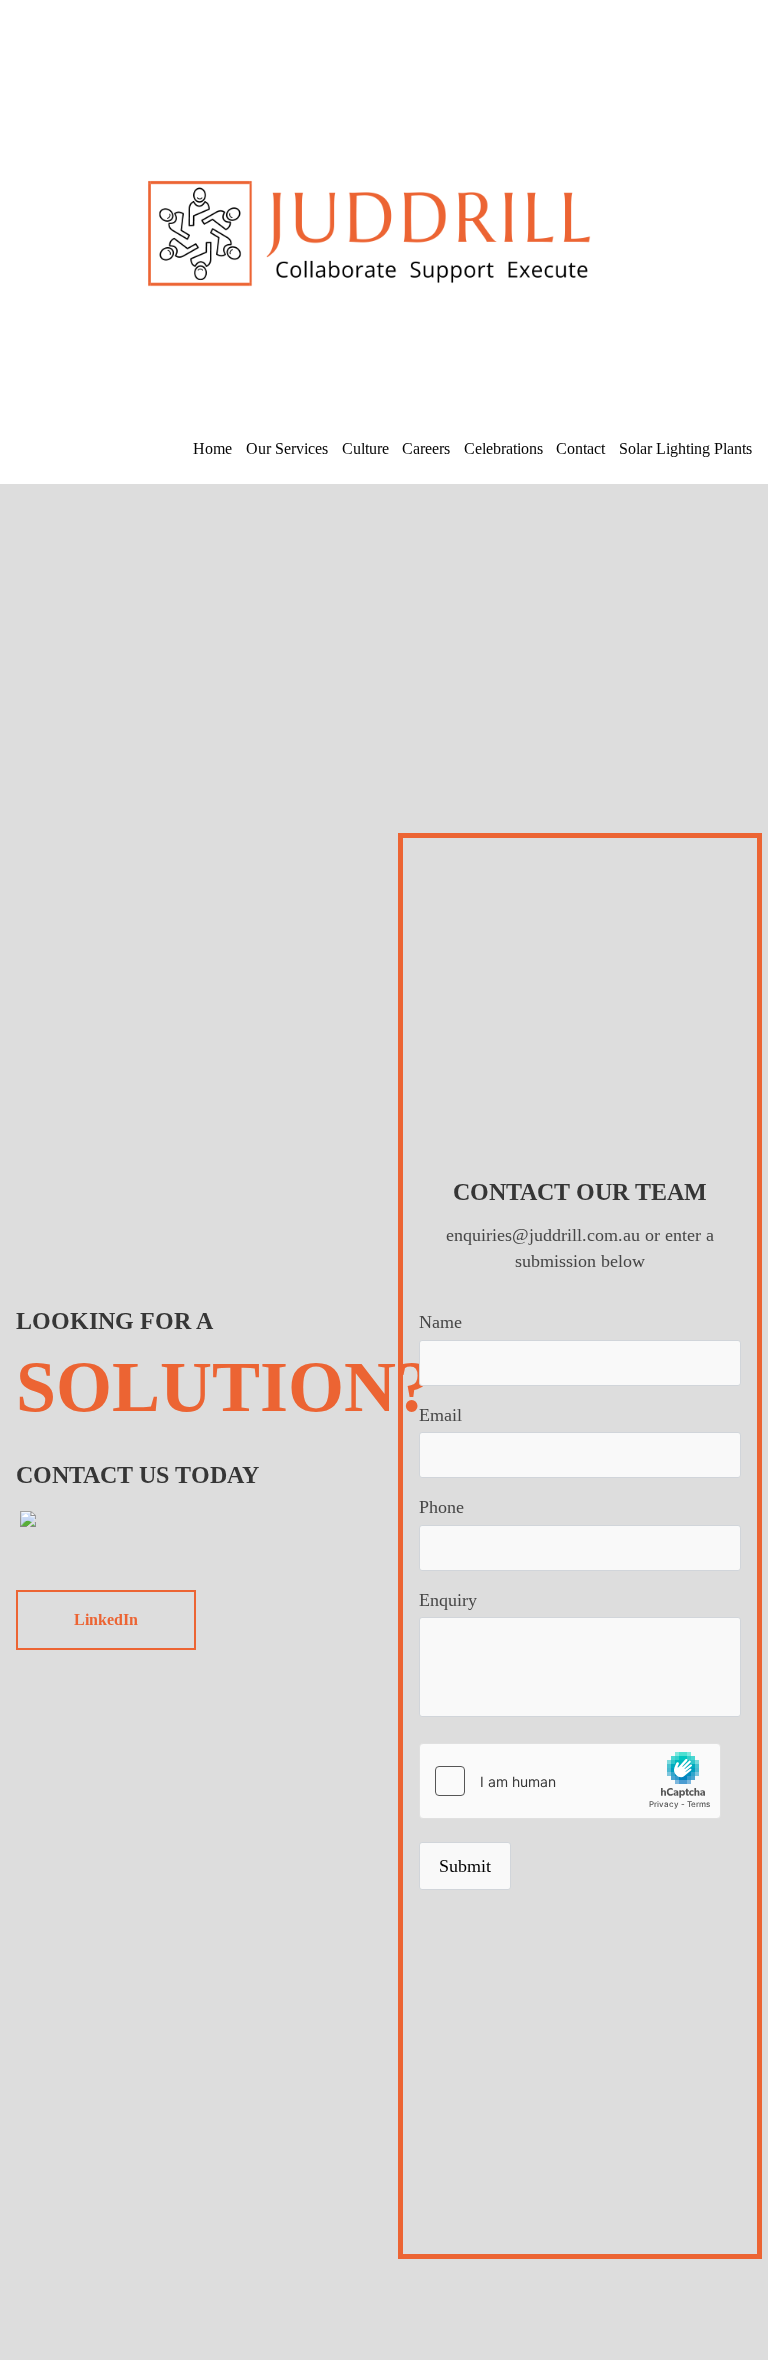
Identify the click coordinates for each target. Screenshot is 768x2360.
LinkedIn (106, 1619)
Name (440, 1322)
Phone (441, 1507)
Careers (426, 448)
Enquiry (448, 1600)
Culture (365, 448)
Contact (580, 448)
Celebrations (503, 448)
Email (440, 1415)
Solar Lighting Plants (685, 448)
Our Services (287, 448)
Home (212, 448)
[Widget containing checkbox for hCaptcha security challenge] (570, 1781)
